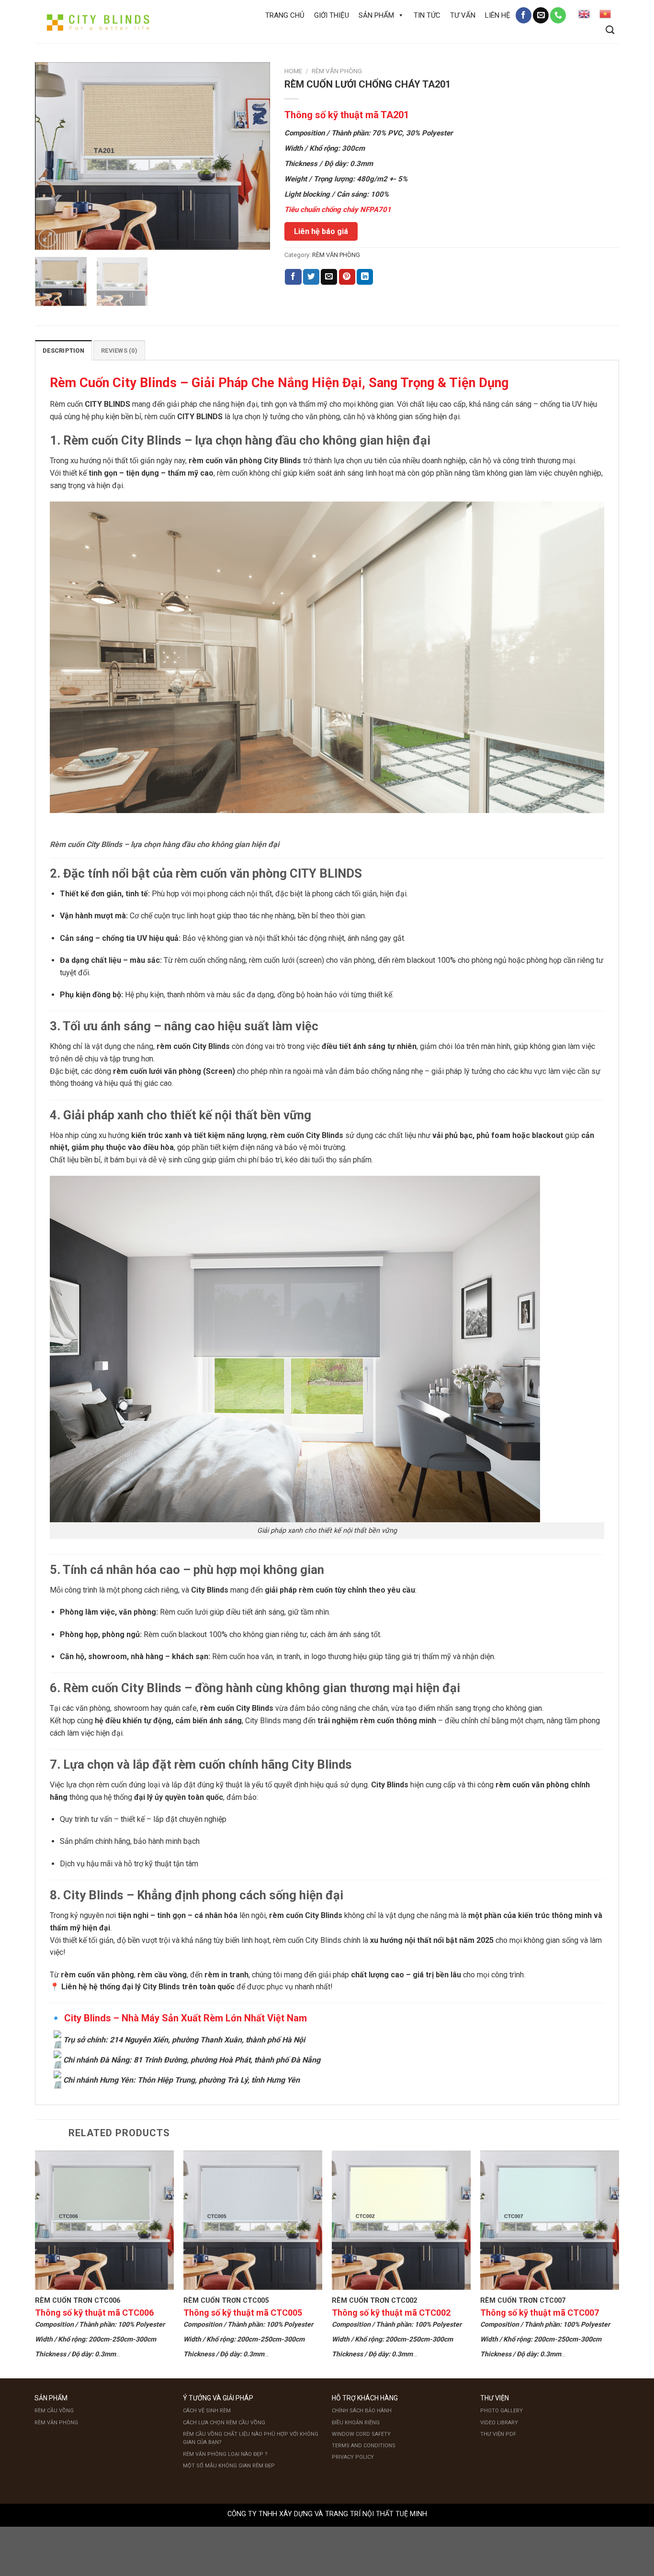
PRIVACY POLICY (353, 2457)
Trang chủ (285, 15)
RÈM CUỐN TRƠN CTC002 (374, 2301)
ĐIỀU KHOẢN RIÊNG (356, 2423)
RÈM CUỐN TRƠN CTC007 (523, 2301)
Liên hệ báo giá (321, 231)
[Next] (253, 156)
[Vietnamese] (605, 14)
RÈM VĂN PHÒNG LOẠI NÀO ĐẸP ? (225, 2454)
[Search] (610, 30)
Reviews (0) (119, 351)
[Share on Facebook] (293, 277)
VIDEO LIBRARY (499, 2423)
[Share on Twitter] (311, 277)
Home (293, 71)
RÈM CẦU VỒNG (54, 2411)
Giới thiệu (332, 15)
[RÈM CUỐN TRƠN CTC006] (104, 2220)
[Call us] (558, 15)
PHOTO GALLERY (502, 2411)
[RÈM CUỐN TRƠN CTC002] (401, 2220)
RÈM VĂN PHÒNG (337, 71)
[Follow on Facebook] (524, 15)
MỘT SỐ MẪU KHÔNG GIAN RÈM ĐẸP (229, 2466)
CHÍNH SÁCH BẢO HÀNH (362, 2411)
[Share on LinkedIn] (365, 277)
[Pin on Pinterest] (347, 277)
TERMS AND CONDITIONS (364, 2446)
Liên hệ (498, 15)
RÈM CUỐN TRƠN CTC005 (226, 2301)
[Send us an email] (541, 15)
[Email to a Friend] (329, 277)
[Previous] (52, 156)
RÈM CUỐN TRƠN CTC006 (78, 2301)
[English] (584, 14)
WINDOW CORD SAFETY (361, 2434)
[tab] (63, 350)
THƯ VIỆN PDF (498, 2434)
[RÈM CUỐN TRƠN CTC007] (550, 2220)
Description (63, 351)
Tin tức (427, 15)
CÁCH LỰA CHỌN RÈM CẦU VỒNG (224, 2423)
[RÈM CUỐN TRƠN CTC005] (253, 2220)
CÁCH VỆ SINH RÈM (207, 2411)
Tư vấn (463, 15)
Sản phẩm (376, 15)
